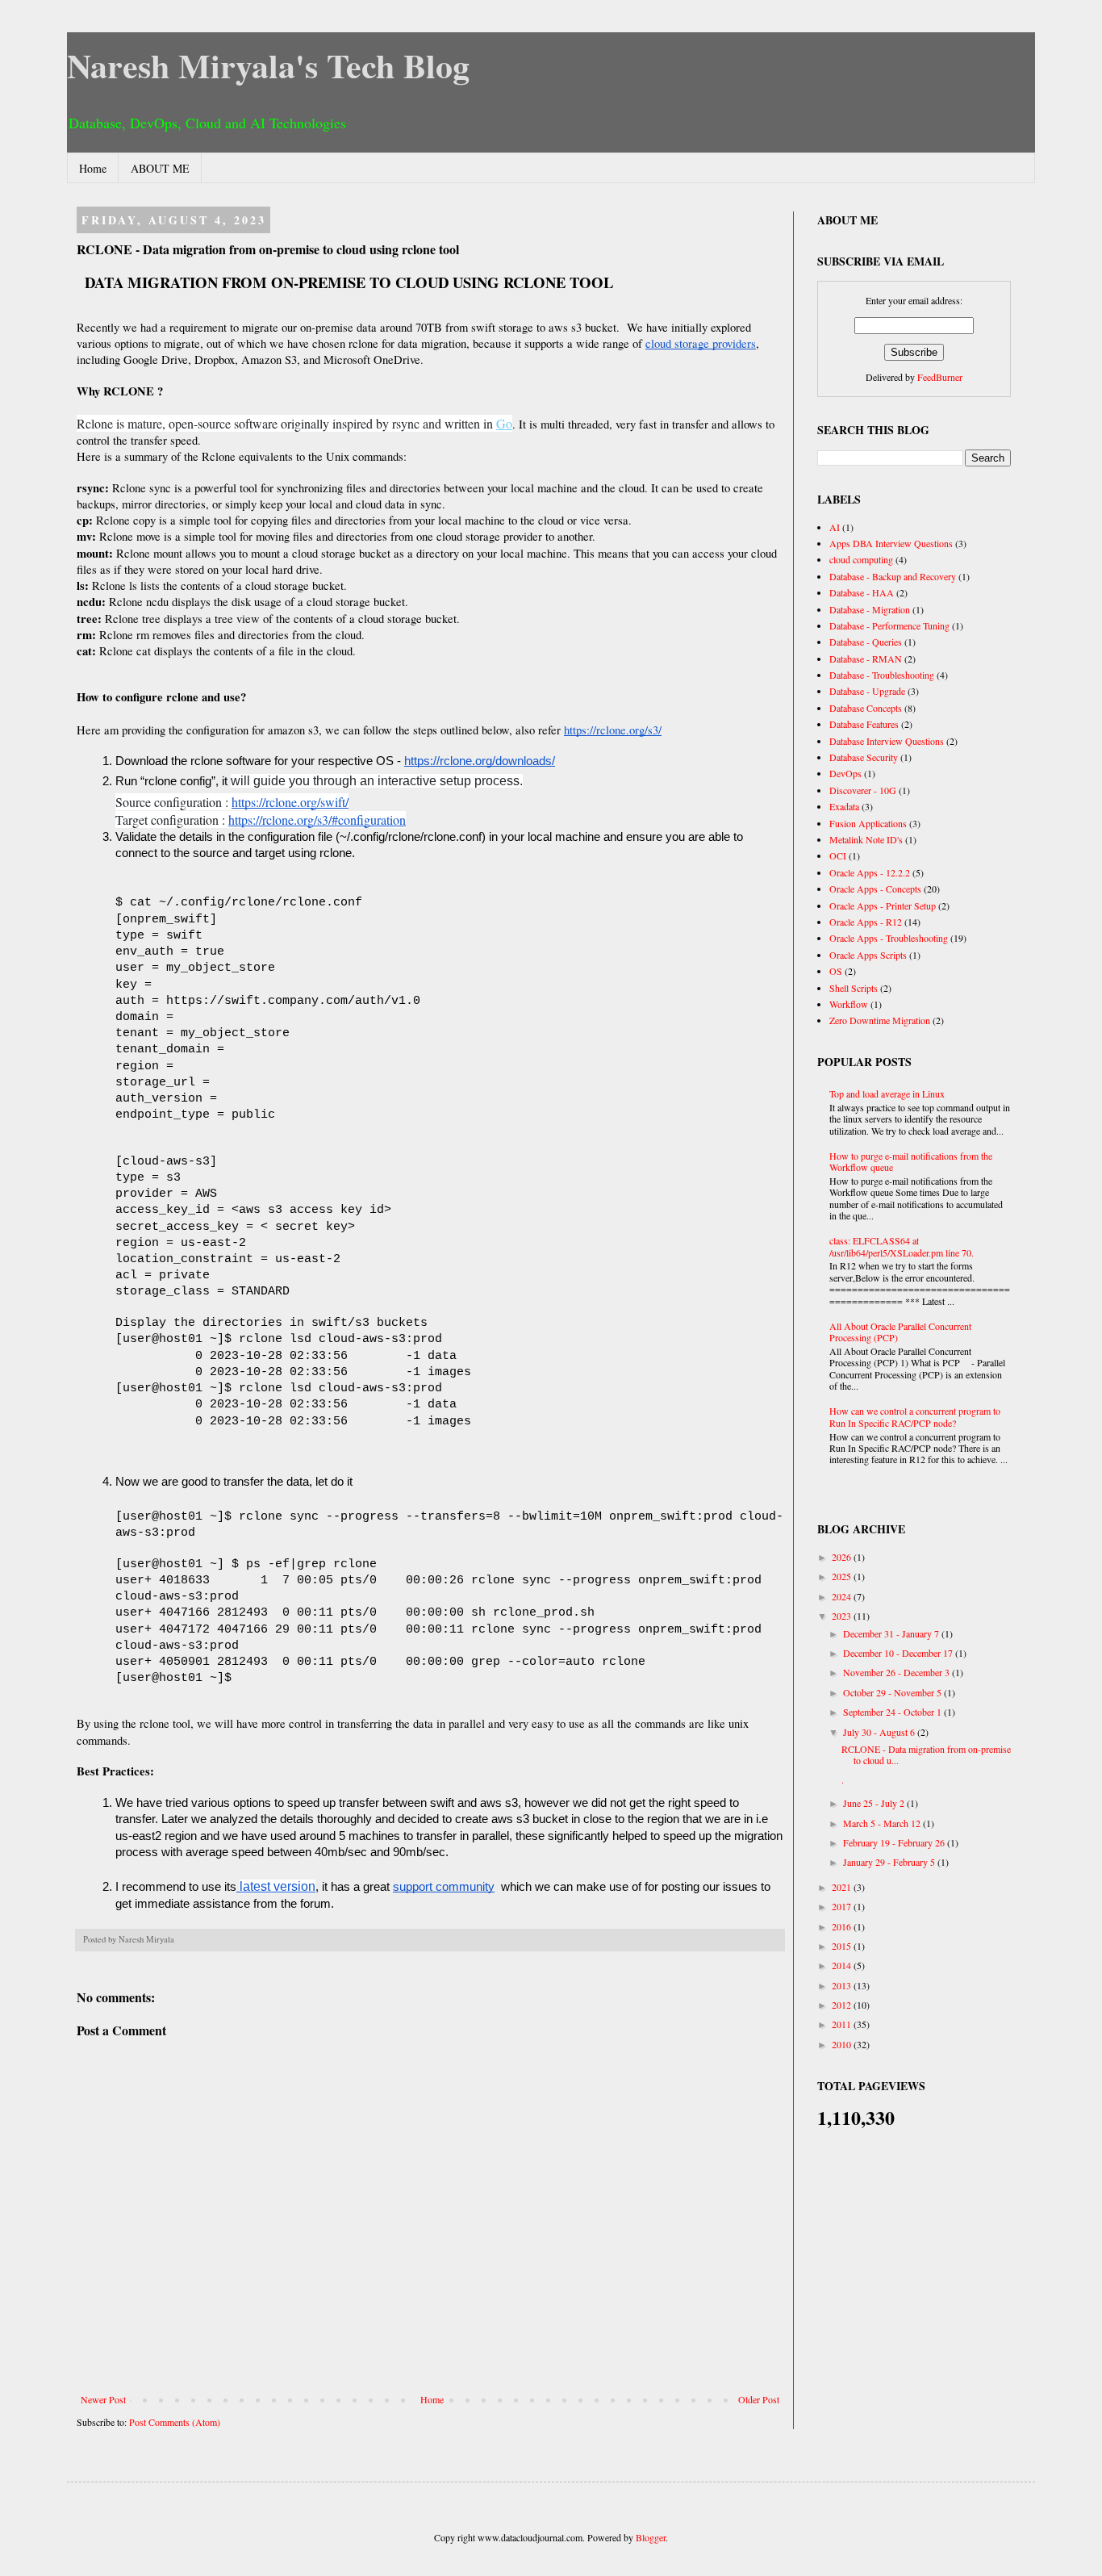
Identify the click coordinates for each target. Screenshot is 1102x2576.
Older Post (759, 2399)
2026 (843, 1557)
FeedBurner (940, 377)
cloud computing (861, 559)
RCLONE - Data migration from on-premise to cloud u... (926, 1754)
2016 (843, 1926)
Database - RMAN (866, 659)
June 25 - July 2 (875, 1803)
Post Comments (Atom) (175, 2422)
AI (835, 527)
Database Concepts (866, 708)
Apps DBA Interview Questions (891, 543)
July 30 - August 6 (880, 1732)
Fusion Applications (868, 823)
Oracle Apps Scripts (868, 955)
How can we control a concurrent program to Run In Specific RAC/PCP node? (915, 1416)
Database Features (864, 724)
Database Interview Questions (887, 741)
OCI (838, 855)
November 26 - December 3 (897, 1672)
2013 (843, 1985)
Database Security (864, 757)
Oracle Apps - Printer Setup (883, 905)
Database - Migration (870, 609)
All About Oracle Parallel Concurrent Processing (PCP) (900, 1332)
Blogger (651, 2537)
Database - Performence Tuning (889, 625)
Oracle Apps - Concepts (875, 889)
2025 (843, 1576)
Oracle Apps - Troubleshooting (889, 938)
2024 (843, 1596)
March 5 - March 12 (883, 1823)
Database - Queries (866, 642)
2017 (843, 1906)
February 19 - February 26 (895, 1842)
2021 (843, 1887)
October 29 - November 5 (893, 1692)
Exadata (844, 806)
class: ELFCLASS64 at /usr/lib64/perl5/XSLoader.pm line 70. (902, 1246)
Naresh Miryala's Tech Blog (268, 65)
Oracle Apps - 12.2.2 (870, 872)
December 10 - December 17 (899, 1653)
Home (93, 168)
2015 (843, 1946)
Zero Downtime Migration (880, 1020)
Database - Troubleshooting (882, 675)
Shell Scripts (854, 988)
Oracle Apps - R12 (866, 922)
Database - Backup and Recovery (893, 576)
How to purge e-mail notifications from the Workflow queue (911, 1161)
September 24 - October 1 (893, 1712)
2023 (843, 1616)
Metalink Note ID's (866, 839)
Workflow (849, 1004)
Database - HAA (862, 592)
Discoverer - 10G (863, 790)
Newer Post (103, 2399)
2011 (843, 2024)
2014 (843, 1965)
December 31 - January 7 (892, 1633)
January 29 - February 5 (890, 1862)
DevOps (845, 773)
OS (836, 971)
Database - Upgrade (867, 691)
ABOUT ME (160, 168)
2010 (843, 2044)
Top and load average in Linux (887, 1094)
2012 (843, 2005)
